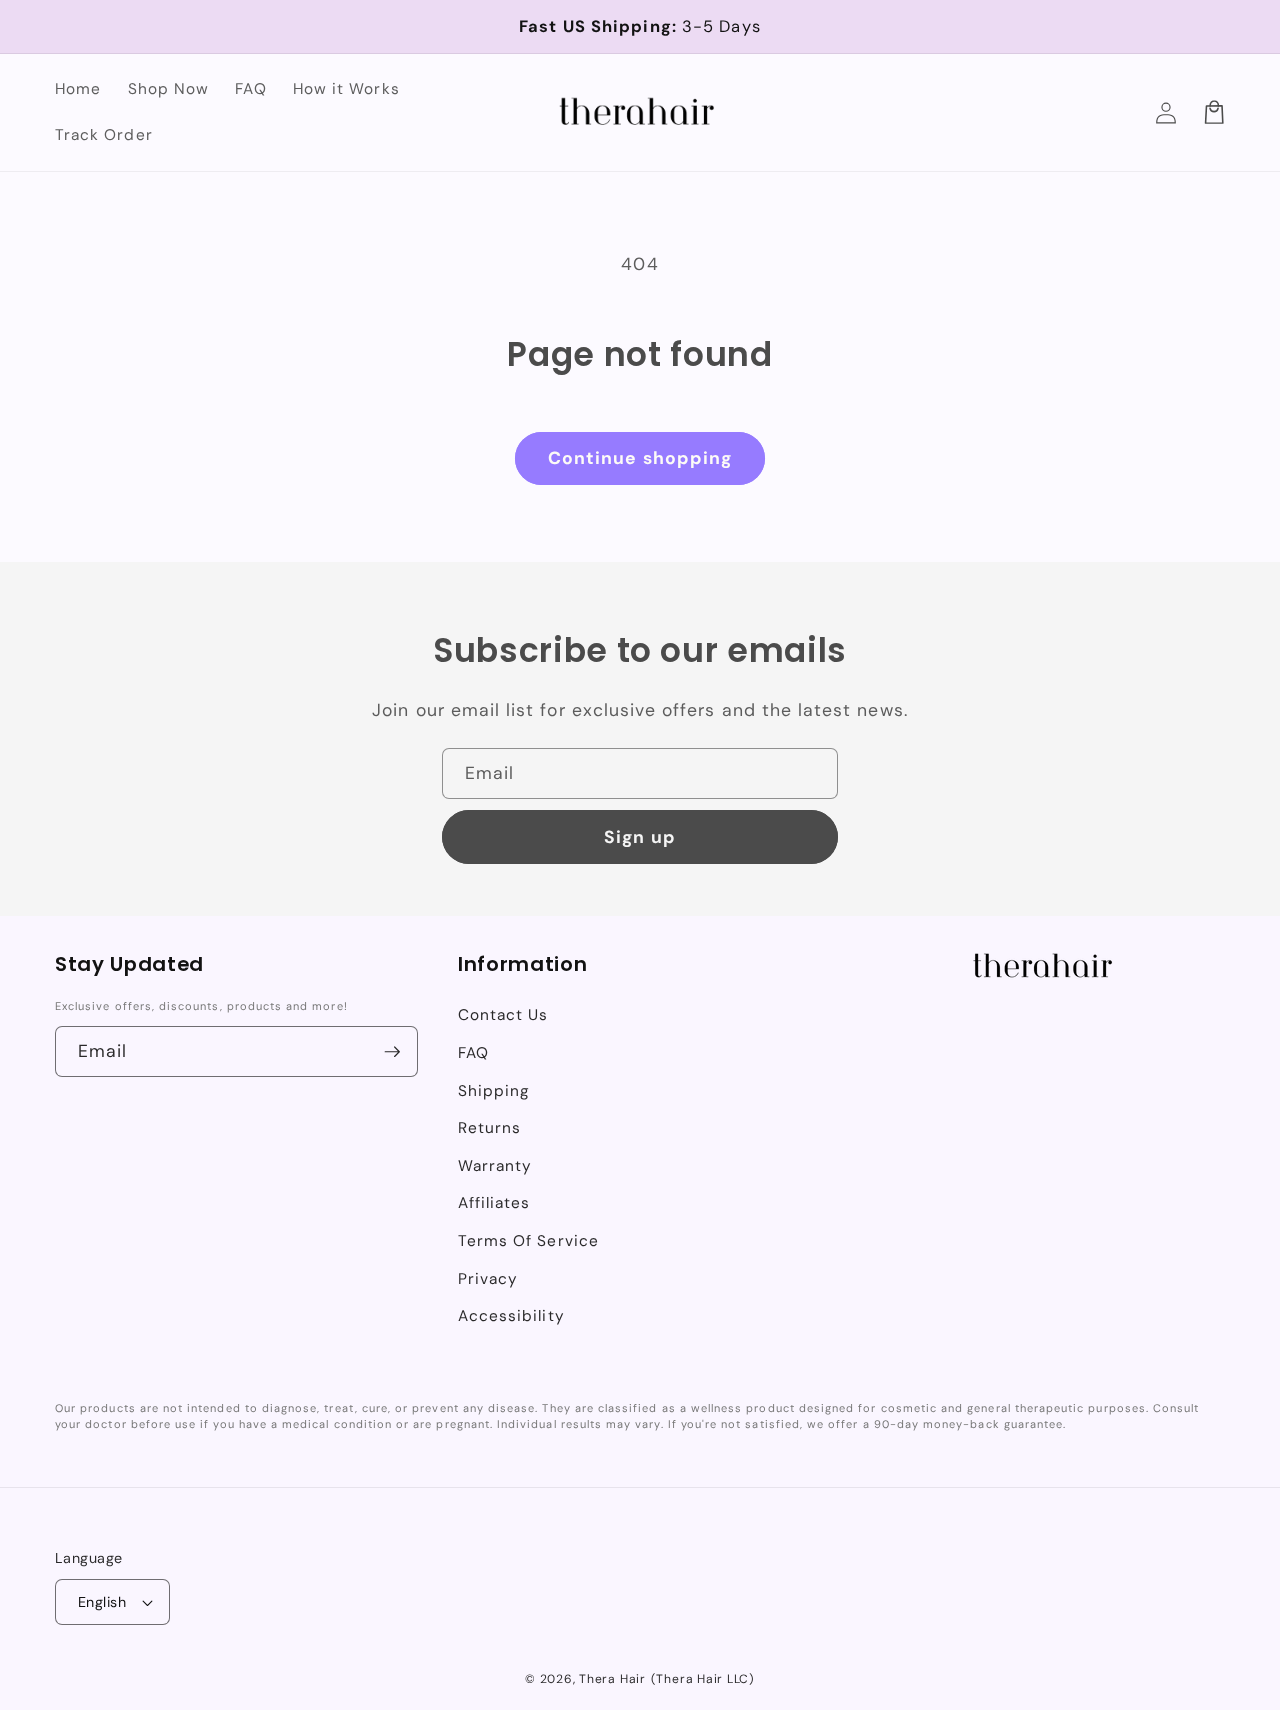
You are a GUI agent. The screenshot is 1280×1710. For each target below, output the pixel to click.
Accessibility (511, 1316)
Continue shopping (640, 458)
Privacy (488, 1279)
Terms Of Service (528, 1241)
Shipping (494, 1091)
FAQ (473, 1053)
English (102, 1602)
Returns (489, 1128)
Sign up (640, 837)
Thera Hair (612, 1679)
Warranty (495, 1166)
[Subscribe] (393, 1052)
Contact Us (503, 1015)
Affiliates (494, 1203)
